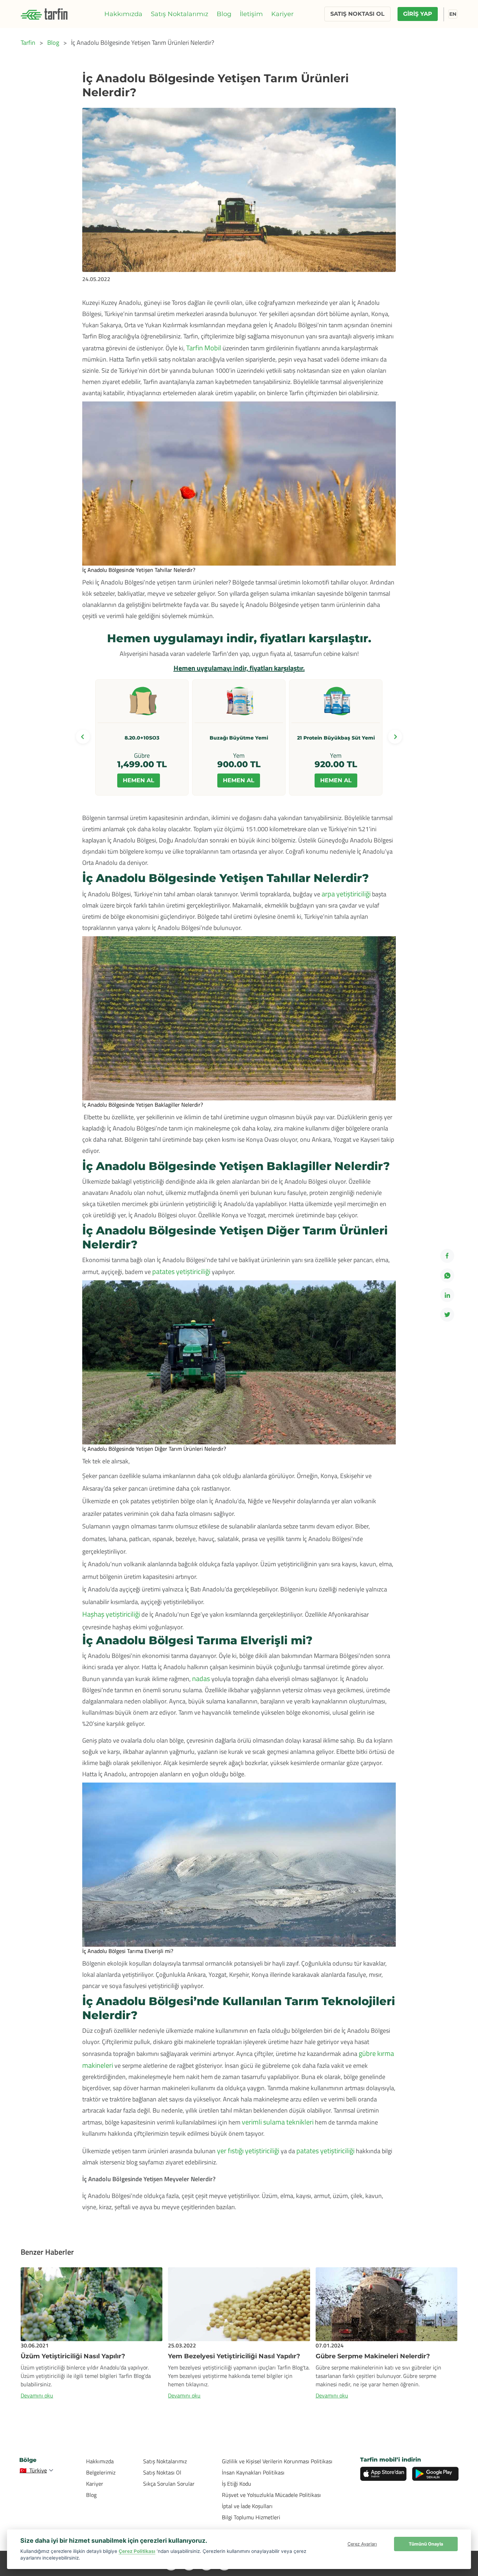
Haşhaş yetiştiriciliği (112, 1614)
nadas (201, 1678)
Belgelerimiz (101, 2472)
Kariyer (282, 14)
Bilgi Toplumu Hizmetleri (251, 2517)
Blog (224, 14)
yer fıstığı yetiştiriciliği (248, 2151)
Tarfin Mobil (204, 348)
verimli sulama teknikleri (278, 2122)
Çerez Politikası (137, 2551)
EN (453, 14)
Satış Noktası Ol (162, 2472)
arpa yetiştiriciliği (346, 894)
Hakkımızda (123, 14)
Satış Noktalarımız (180, 14)
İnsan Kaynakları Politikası (253, 2472)
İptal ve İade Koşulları (247, 2506)
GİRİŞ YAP (418, 14)
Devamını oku (37, 2395)
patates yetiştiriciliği (181, 1271)
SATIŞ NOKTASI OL (357, 14)
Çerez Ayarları (362, 2544)
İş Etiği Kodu (237, 2484)
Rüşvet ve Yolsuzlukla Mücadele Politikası (271, 2495)
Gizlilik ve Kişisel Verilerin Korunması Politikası (277, 2461)
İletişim (251, 14)
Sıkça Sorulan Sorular (169, 2484)
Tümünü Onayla (426, 2544)
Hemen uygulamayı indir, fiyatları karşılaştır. (239, 668)
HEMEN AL (139, 780)
